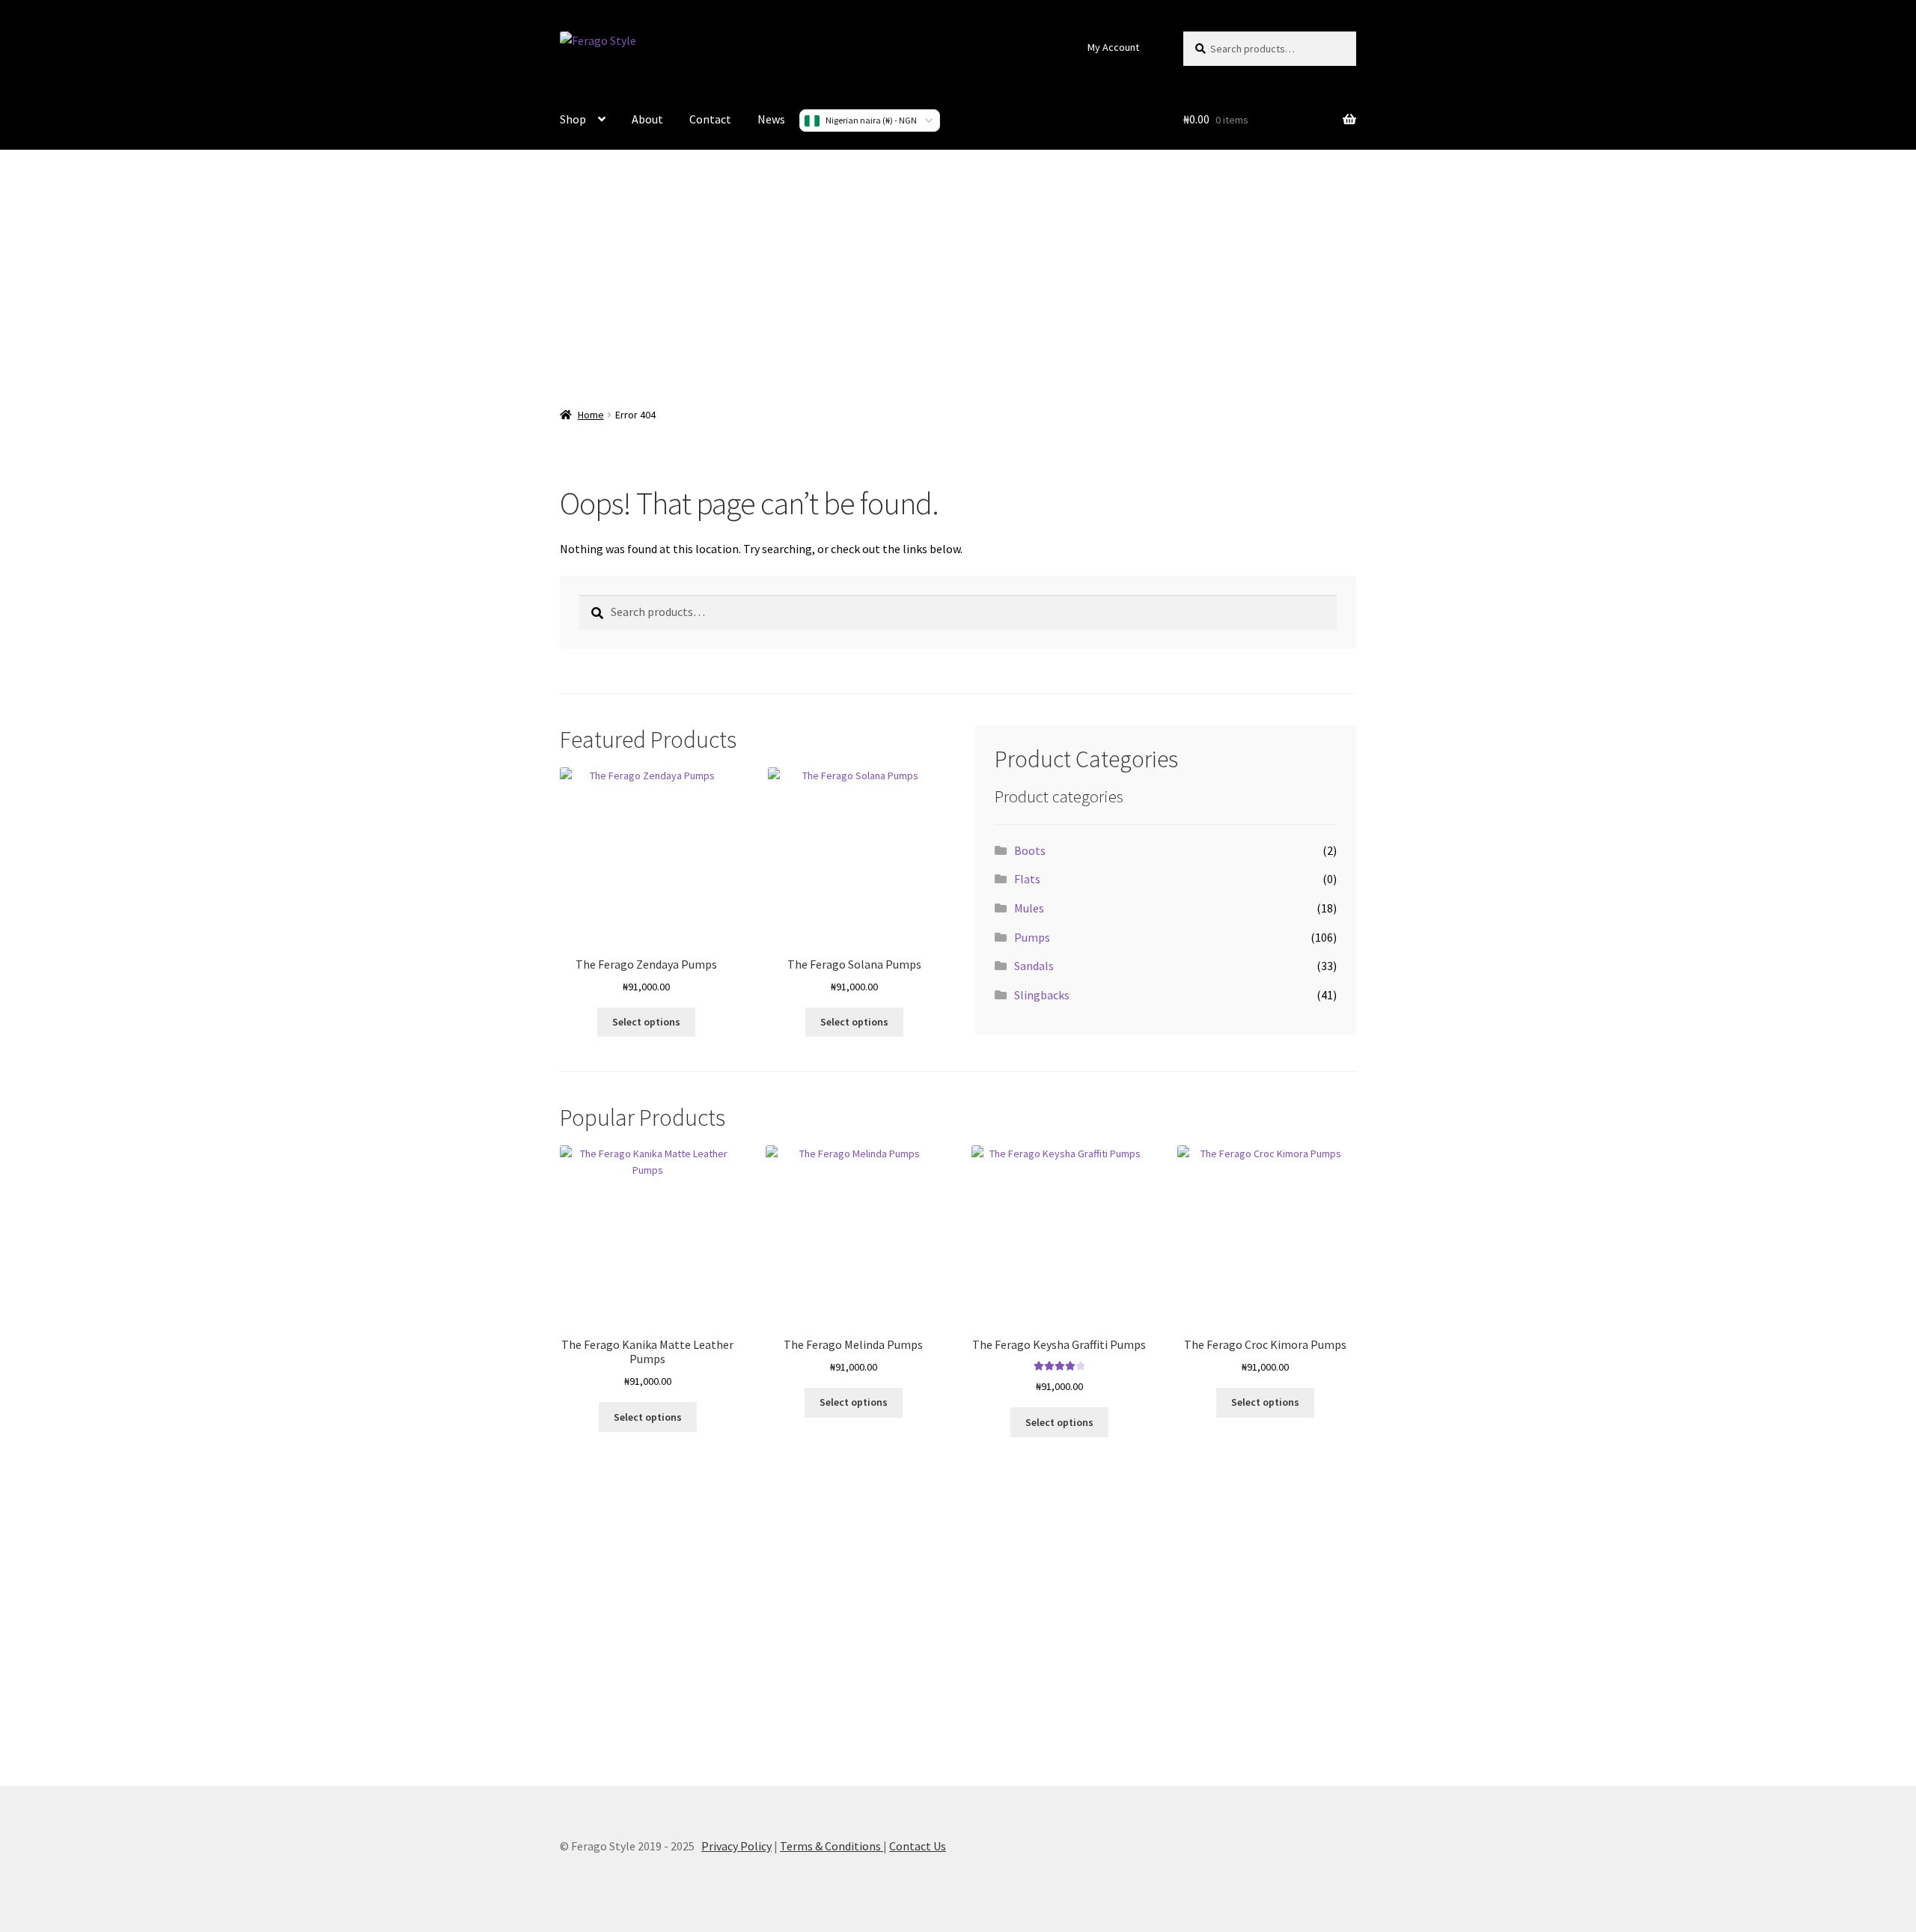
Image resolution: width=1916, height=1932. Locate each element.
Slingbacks (1042, 995)
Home (591, 415)
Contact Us (918, 1846)
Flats (1027, 879)
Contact (710, 119)
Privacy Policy (736, 1846)
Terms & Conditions (832, 1846)
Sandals (1034, 966)
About (647, 119)
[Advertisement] (958, 269)
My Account (1113, 47)
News (771, 119)
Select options (646, 1022)
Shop (573, 119)
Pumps (1032, 937)
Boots (1030, 850)
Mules (1029, 908)
